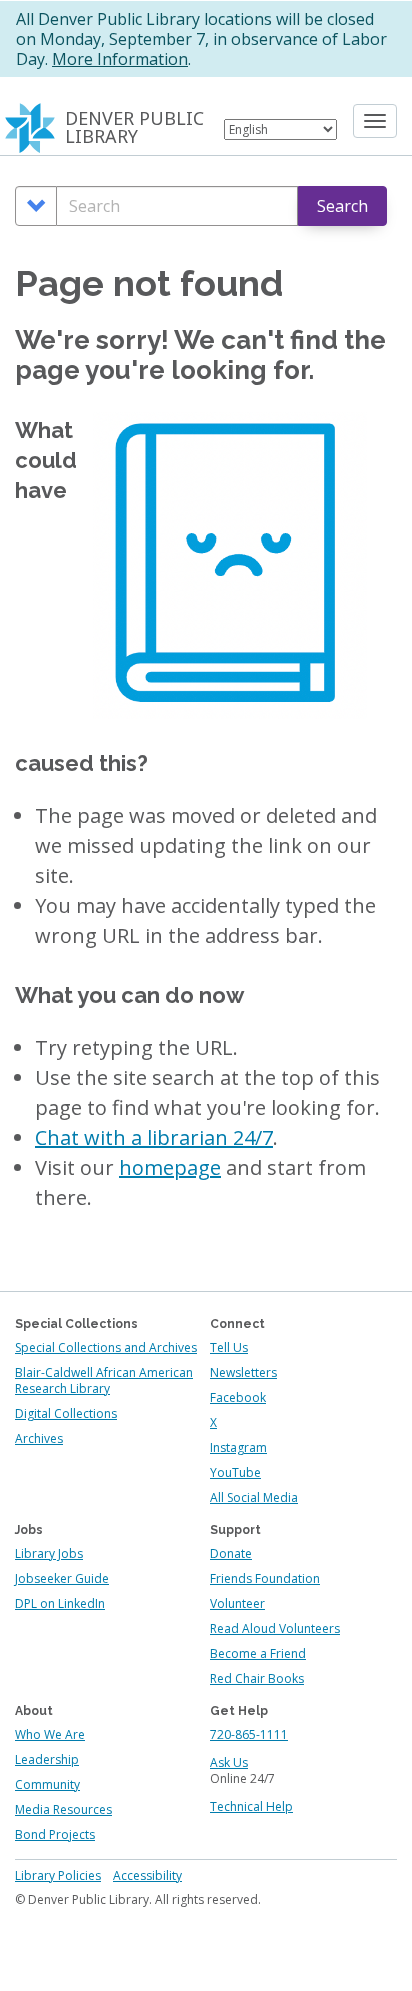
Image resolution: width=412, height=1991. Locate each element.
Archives (39, 1438)
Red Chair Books (257, 1678)
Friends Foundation (265, 1578)
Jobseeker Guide (62, 1578)
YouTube (235, 1472)
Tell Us (229, 1347)
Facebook (238, 1397)
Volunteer (237, 1603)
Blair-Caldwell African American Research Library (104, 1380)
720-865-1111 (249, 1734)
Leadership (47, 1759)
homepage (170, 1167)
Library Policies (58, 1875)
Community (47, 1784)
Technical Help (251, 1806)
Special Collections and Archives (106, 1347)
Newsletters (243, 1372)
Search (342, 206)
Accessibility (147, 1875)
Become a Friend (258, 1653)
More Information (120, 59)
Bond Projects (55, 1834)
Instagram (238, 1447)
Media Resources (63, 1809)
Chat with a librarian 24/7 (154, 1137)
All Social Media (254, 1497)
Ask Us (229, 1762)
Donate (231, 1553)
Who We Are (50, 1734)
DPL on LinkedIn (60, 1603)
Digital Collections (66, 1413)
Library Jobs (49, 1553)
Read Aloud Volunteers (275, 1628)
